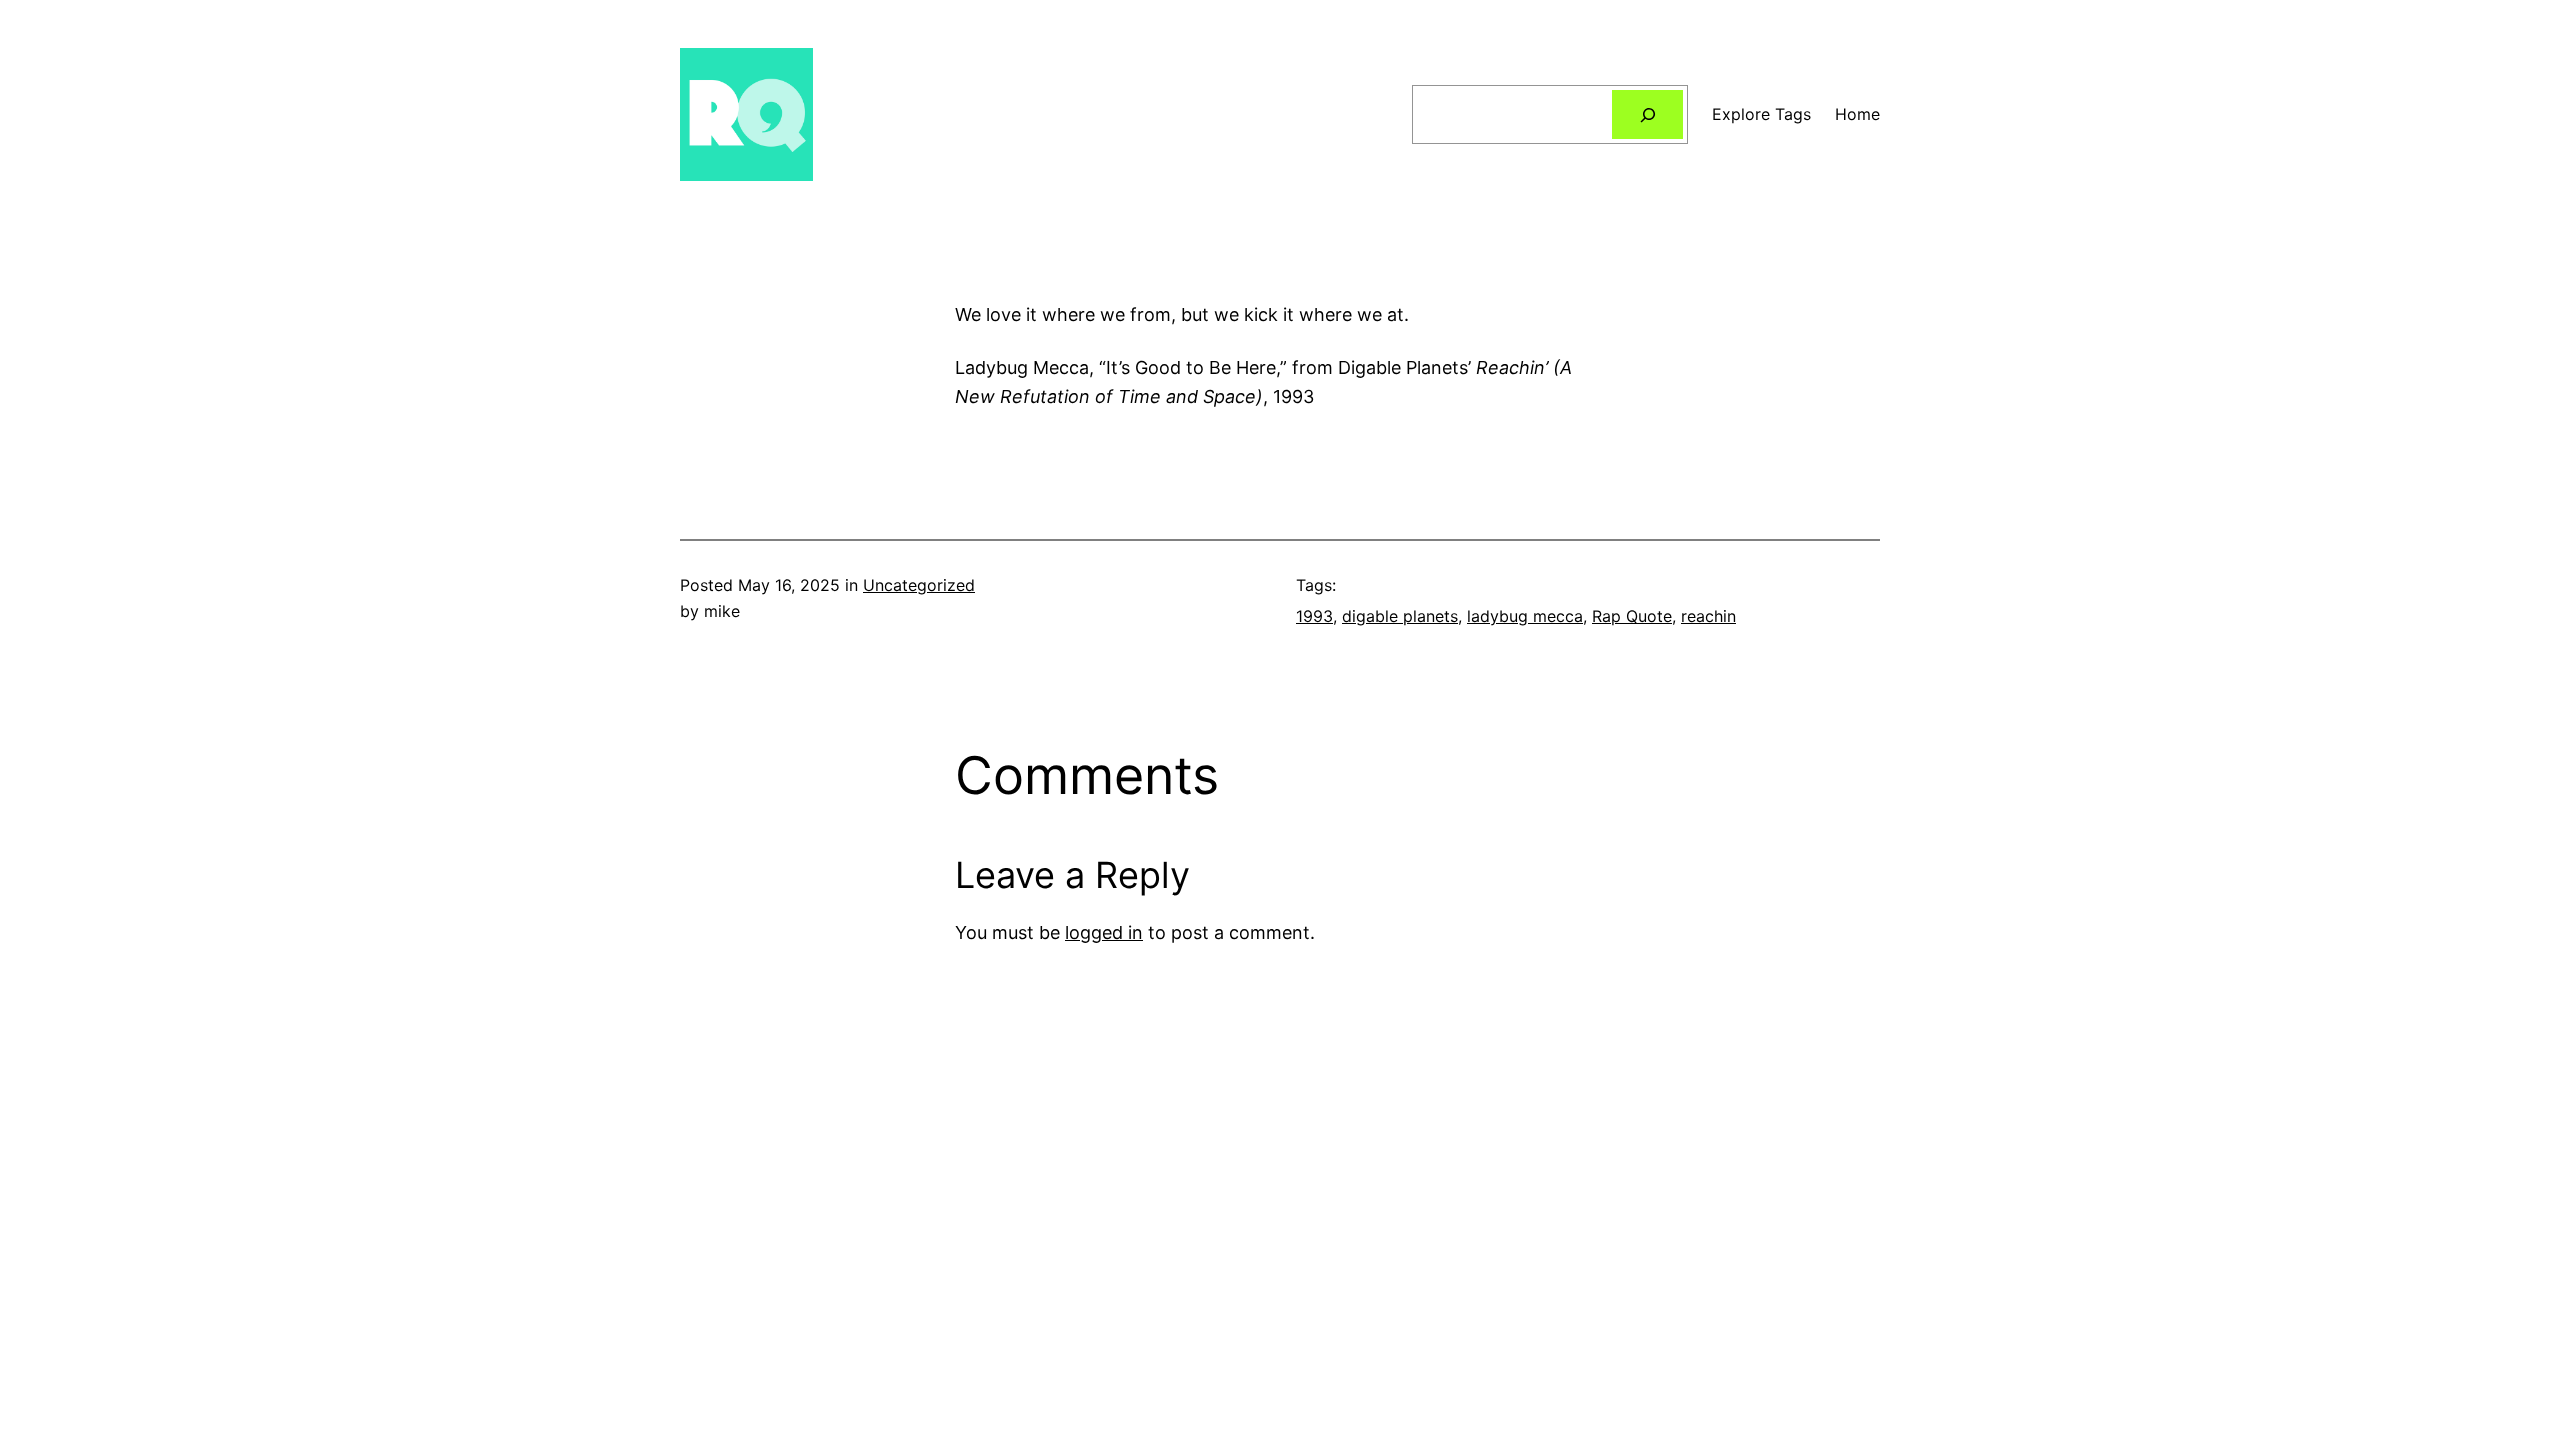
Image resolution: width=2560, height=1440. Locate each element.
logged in (1104, 932)
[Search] (1647, 114)
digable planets (1400, 616)
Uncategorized (919, 585)
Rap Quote (1632, 616)
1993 (1314, 616)
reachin (1708, 616)
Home (1857, 114)
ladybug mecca (1525, 616)
